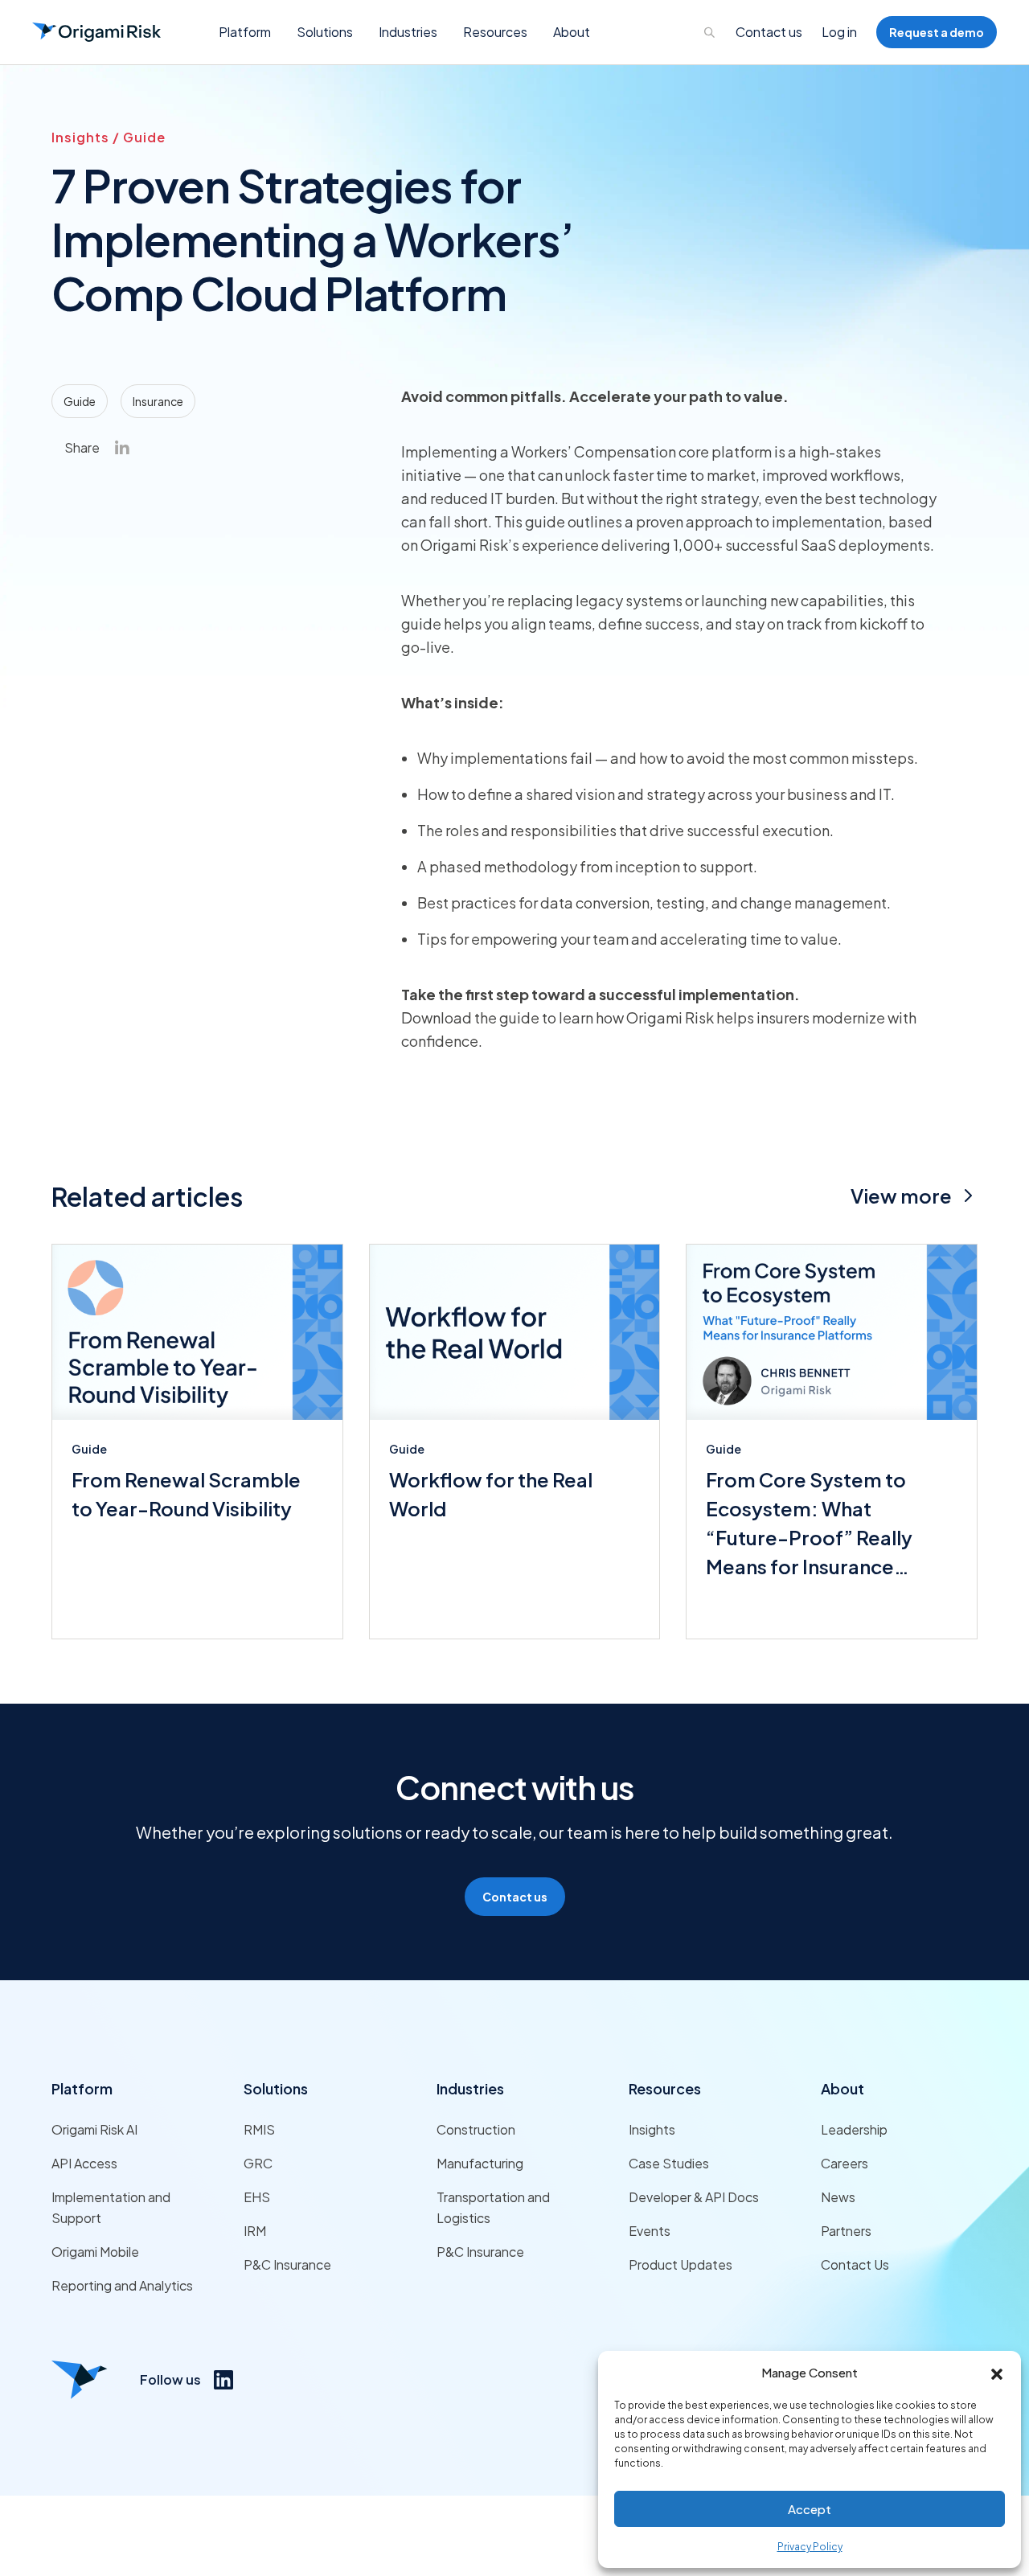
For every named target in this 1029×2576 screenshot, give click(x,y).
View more (901, 1196)
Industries (470, 2088)
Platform (82, 2088)
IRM (255, 2231)
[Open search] (710, 32)
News (838, 2197)
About (842, 2088)
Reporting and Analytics (122, 2285)
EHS (257, 2197)
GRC (258, 2163)
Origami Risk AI (94, 2129)
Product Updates (681, 2264)
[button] (997, 2373)
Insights (652, 2129)
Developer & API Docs (694, 2197)
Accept (810, 2509)
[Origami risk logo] (80, 2380)
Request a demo (937, 32)
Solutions (276, 2088)
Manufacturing (480, 2163)
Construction (476, 2129)
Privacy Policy (810, 2547)
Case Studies (669, 2163)
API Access (84, 2163)
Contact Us (855, 2264)
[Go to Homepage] (96, 32)
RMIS (259, 2129)
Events (650, 2231)
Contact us (769, 32)
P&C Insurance (287, 2264)
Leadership (854, 2129)
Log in (839, 32)
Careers (845, 2163)
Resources (665, 2088)
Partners (846, 2231)
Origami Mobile (95, 2252)
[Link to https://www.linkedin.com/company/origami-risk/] (223, 2380)
